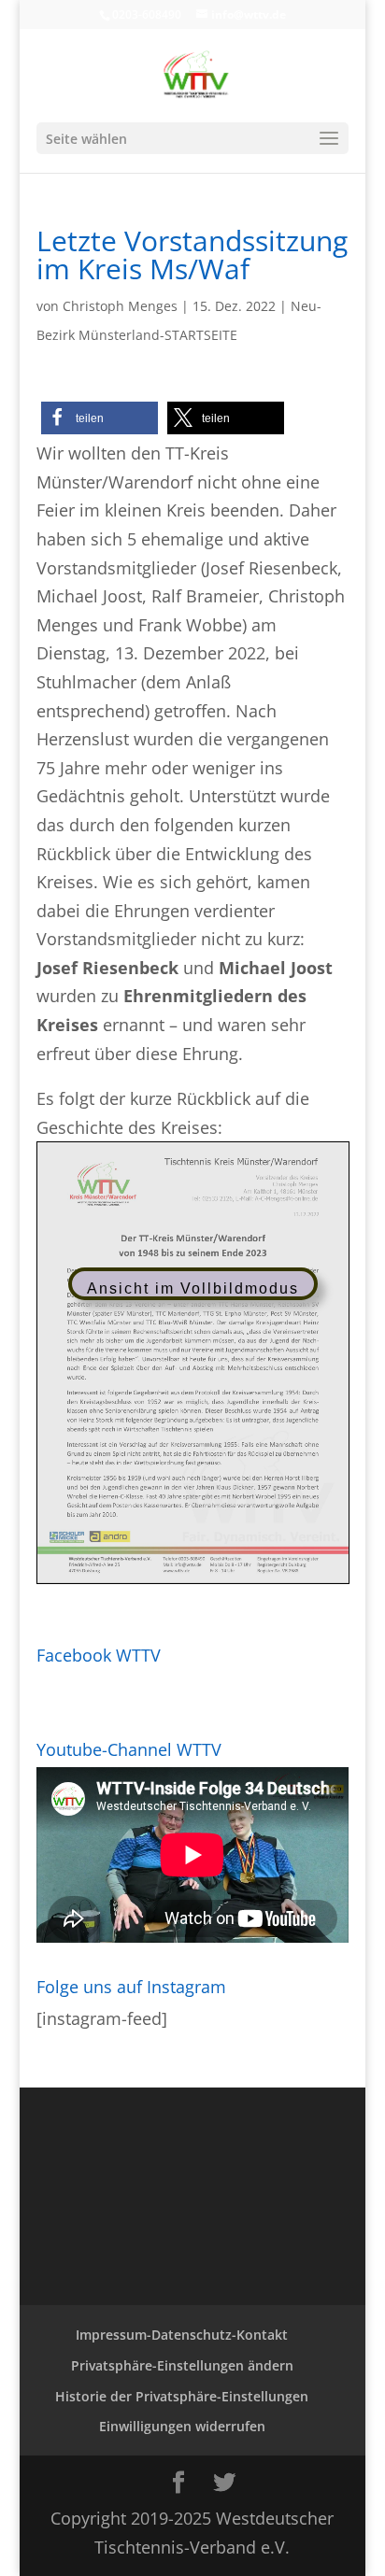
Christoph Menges (120, 306)
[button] (100, 418)
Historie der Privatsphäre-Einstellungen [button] (182, 2396)
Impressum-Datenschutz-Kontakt (182, 2335)
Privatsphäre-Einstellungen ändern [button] (182, 2365)
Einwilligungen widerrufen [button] (182, 2426)
